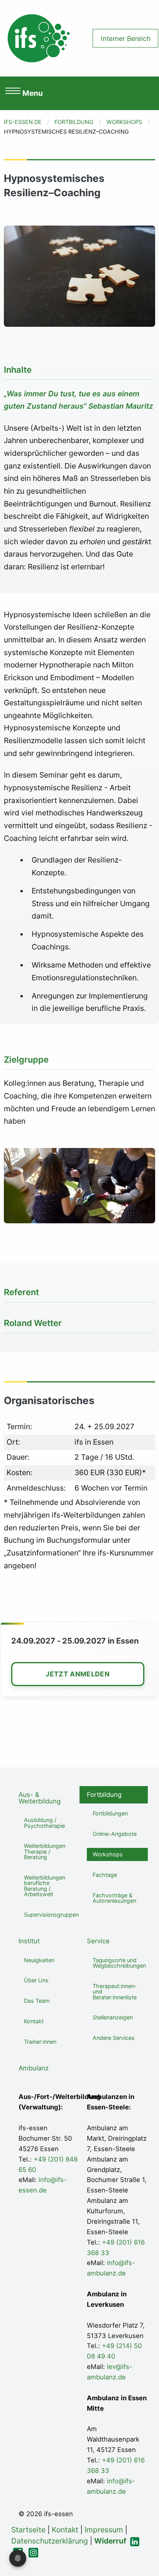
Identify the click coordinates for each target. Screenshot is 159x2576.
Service (98, 1941)
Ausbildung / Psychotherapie (44, 1823)
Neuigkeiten (39, 1960)
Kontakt (34, 2021)
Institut (29, 1941)
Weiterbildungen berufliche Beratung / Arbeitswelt (45, 1886)
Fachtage (105, 1875)
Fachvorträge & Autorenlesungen (114, 1898)
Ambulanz (34, 2068)
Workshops (124, 122)
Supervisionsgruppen (51, 1915)
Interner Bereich (126, 38)
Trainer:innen (40, 2042)
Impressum (104, 2530)
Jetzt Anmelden (78, 1674)
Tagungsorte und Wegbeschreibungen (119, 1963)
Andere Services (114, 2038)
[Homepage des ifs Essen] (39, 37)
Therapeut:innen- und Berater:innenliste (115, 1992)
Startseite (28, 2530)
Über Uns (36, 1980)
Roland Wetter (33, 1323)
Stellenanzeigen (113, 2017)
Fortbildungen (110, 1813)
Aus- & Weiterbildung (40, 1798)
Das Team (37, 2001)
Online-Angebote (115, 1834)
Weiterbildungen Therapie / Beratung (45, 1851)
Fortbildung (74, 122)
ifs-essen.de (23, 122)
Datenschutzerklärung (50, 2541)
